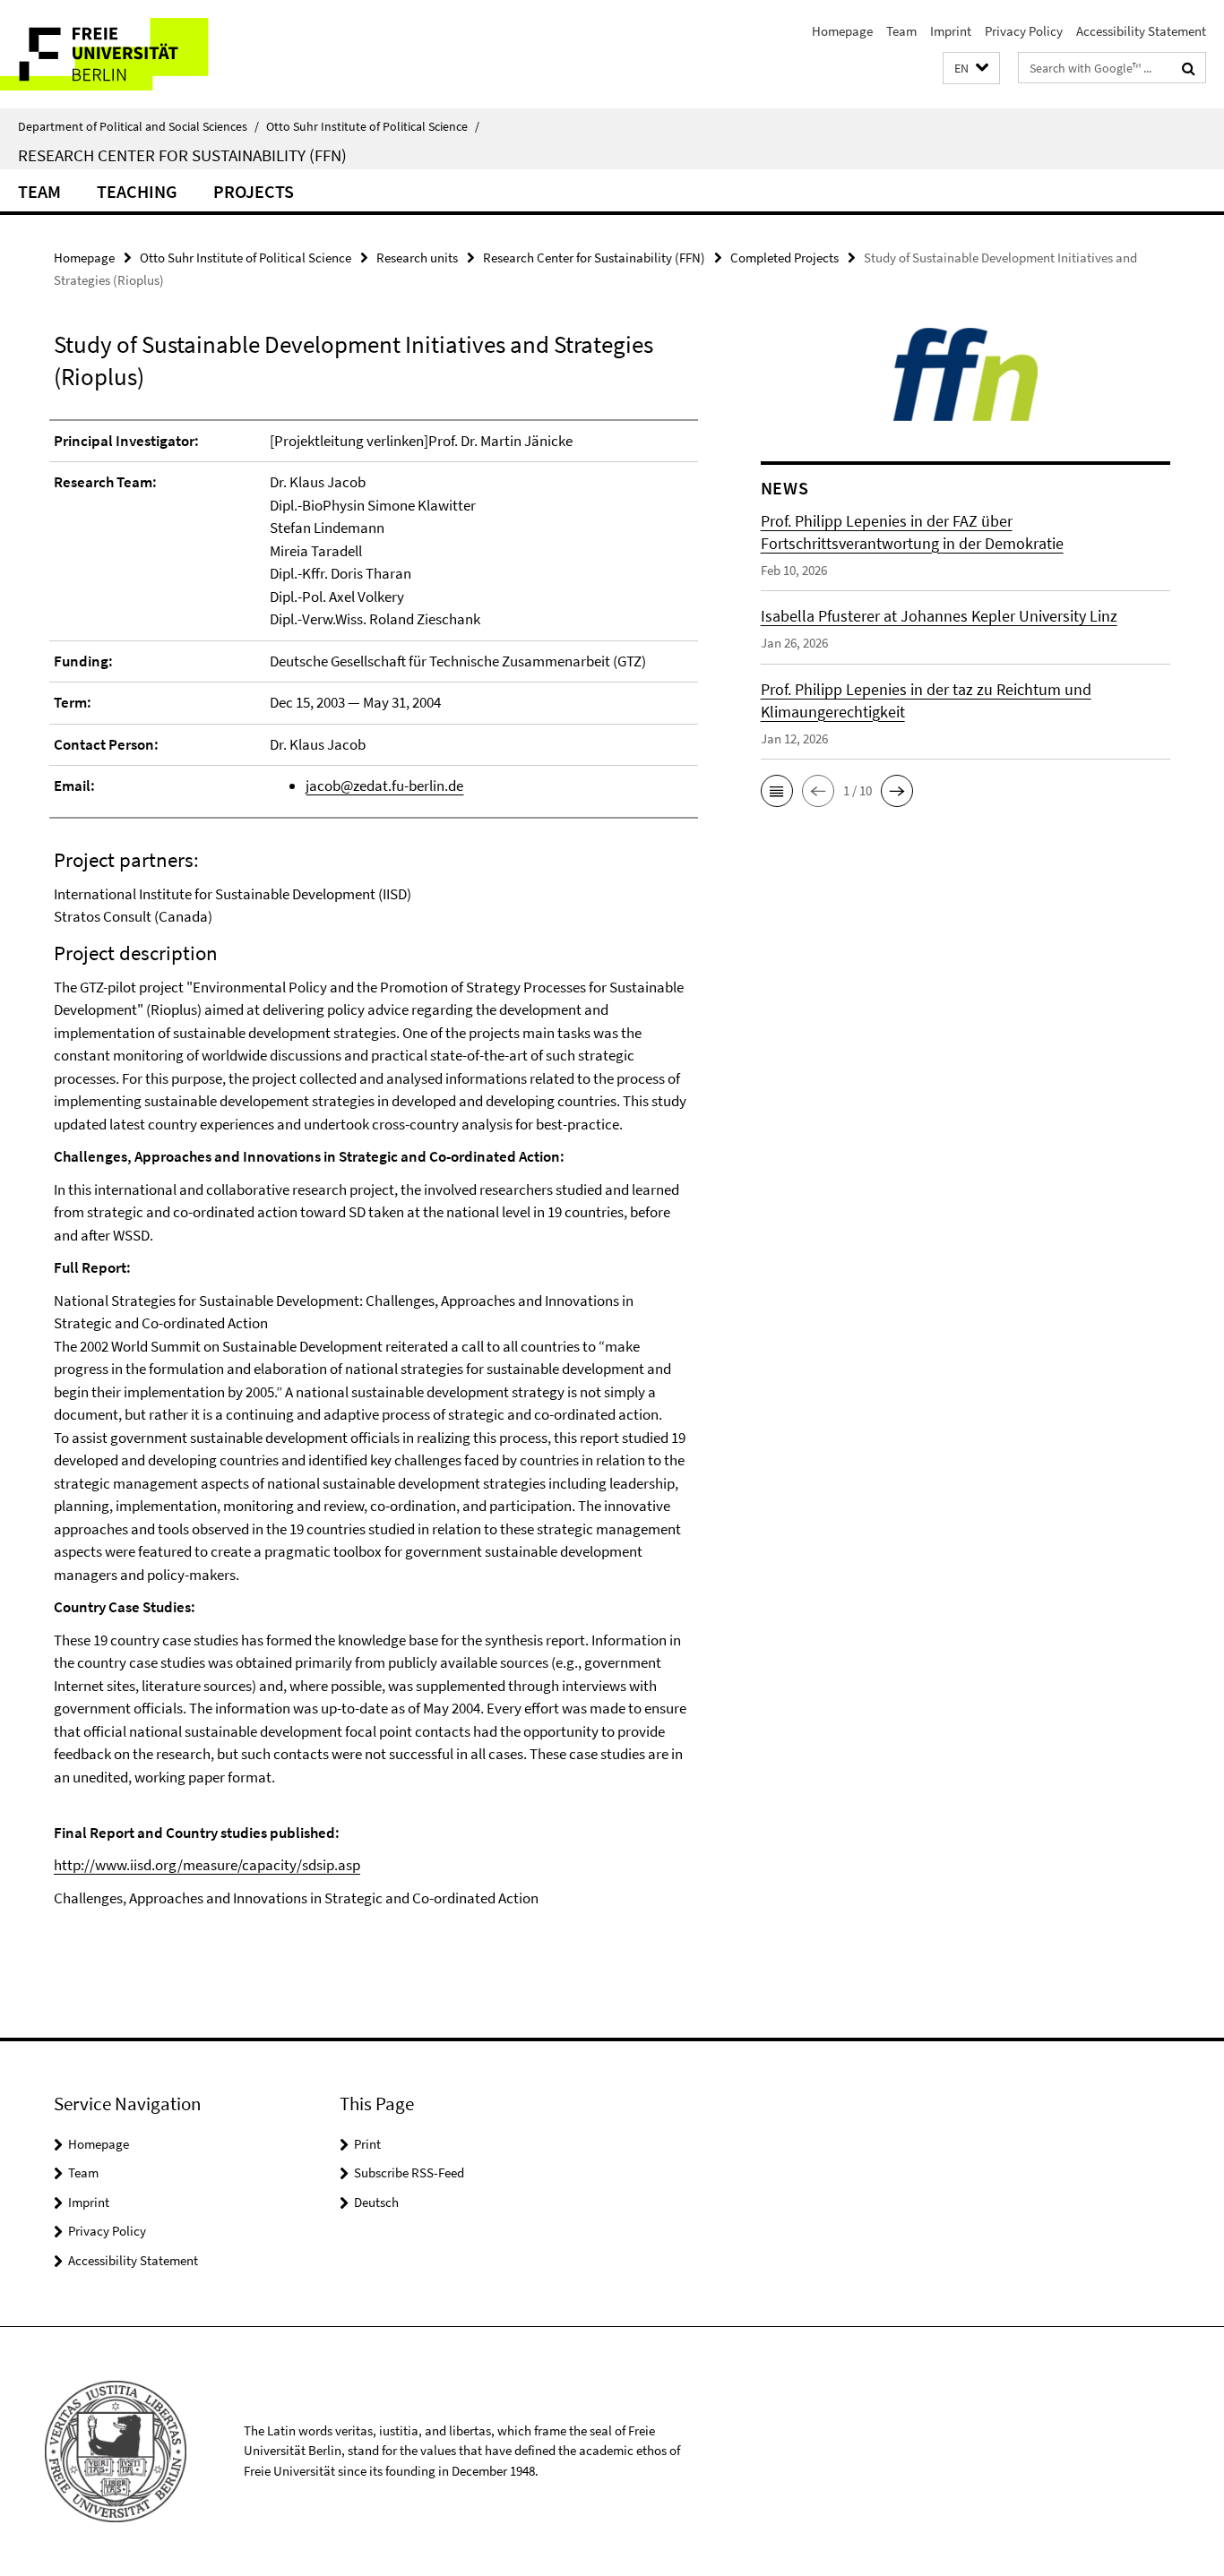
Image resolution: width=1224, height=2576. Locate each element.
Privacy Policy (1024, 31)
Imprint (951, 31)
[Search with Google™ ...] (1189, 68)
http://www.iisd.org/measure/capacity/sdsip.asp (207, 1865)
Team (901, 31)
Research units (417, 258)
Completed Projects (784, 258)
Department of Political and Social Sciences (138, 126)
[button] (971, 69)
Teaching (137, 191)
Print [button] (367, 2144)
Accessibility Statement (1141, 31)
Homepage (842, 31)
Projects (254, 191)
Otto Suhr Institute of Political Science (373, 126)
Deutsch (376, 2202)
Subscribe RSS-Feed (409, 2172)
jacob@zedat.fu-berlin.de (384, 786)
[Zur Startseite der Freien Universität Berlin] (150, 54)
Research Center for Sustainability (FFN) (182, 155)
